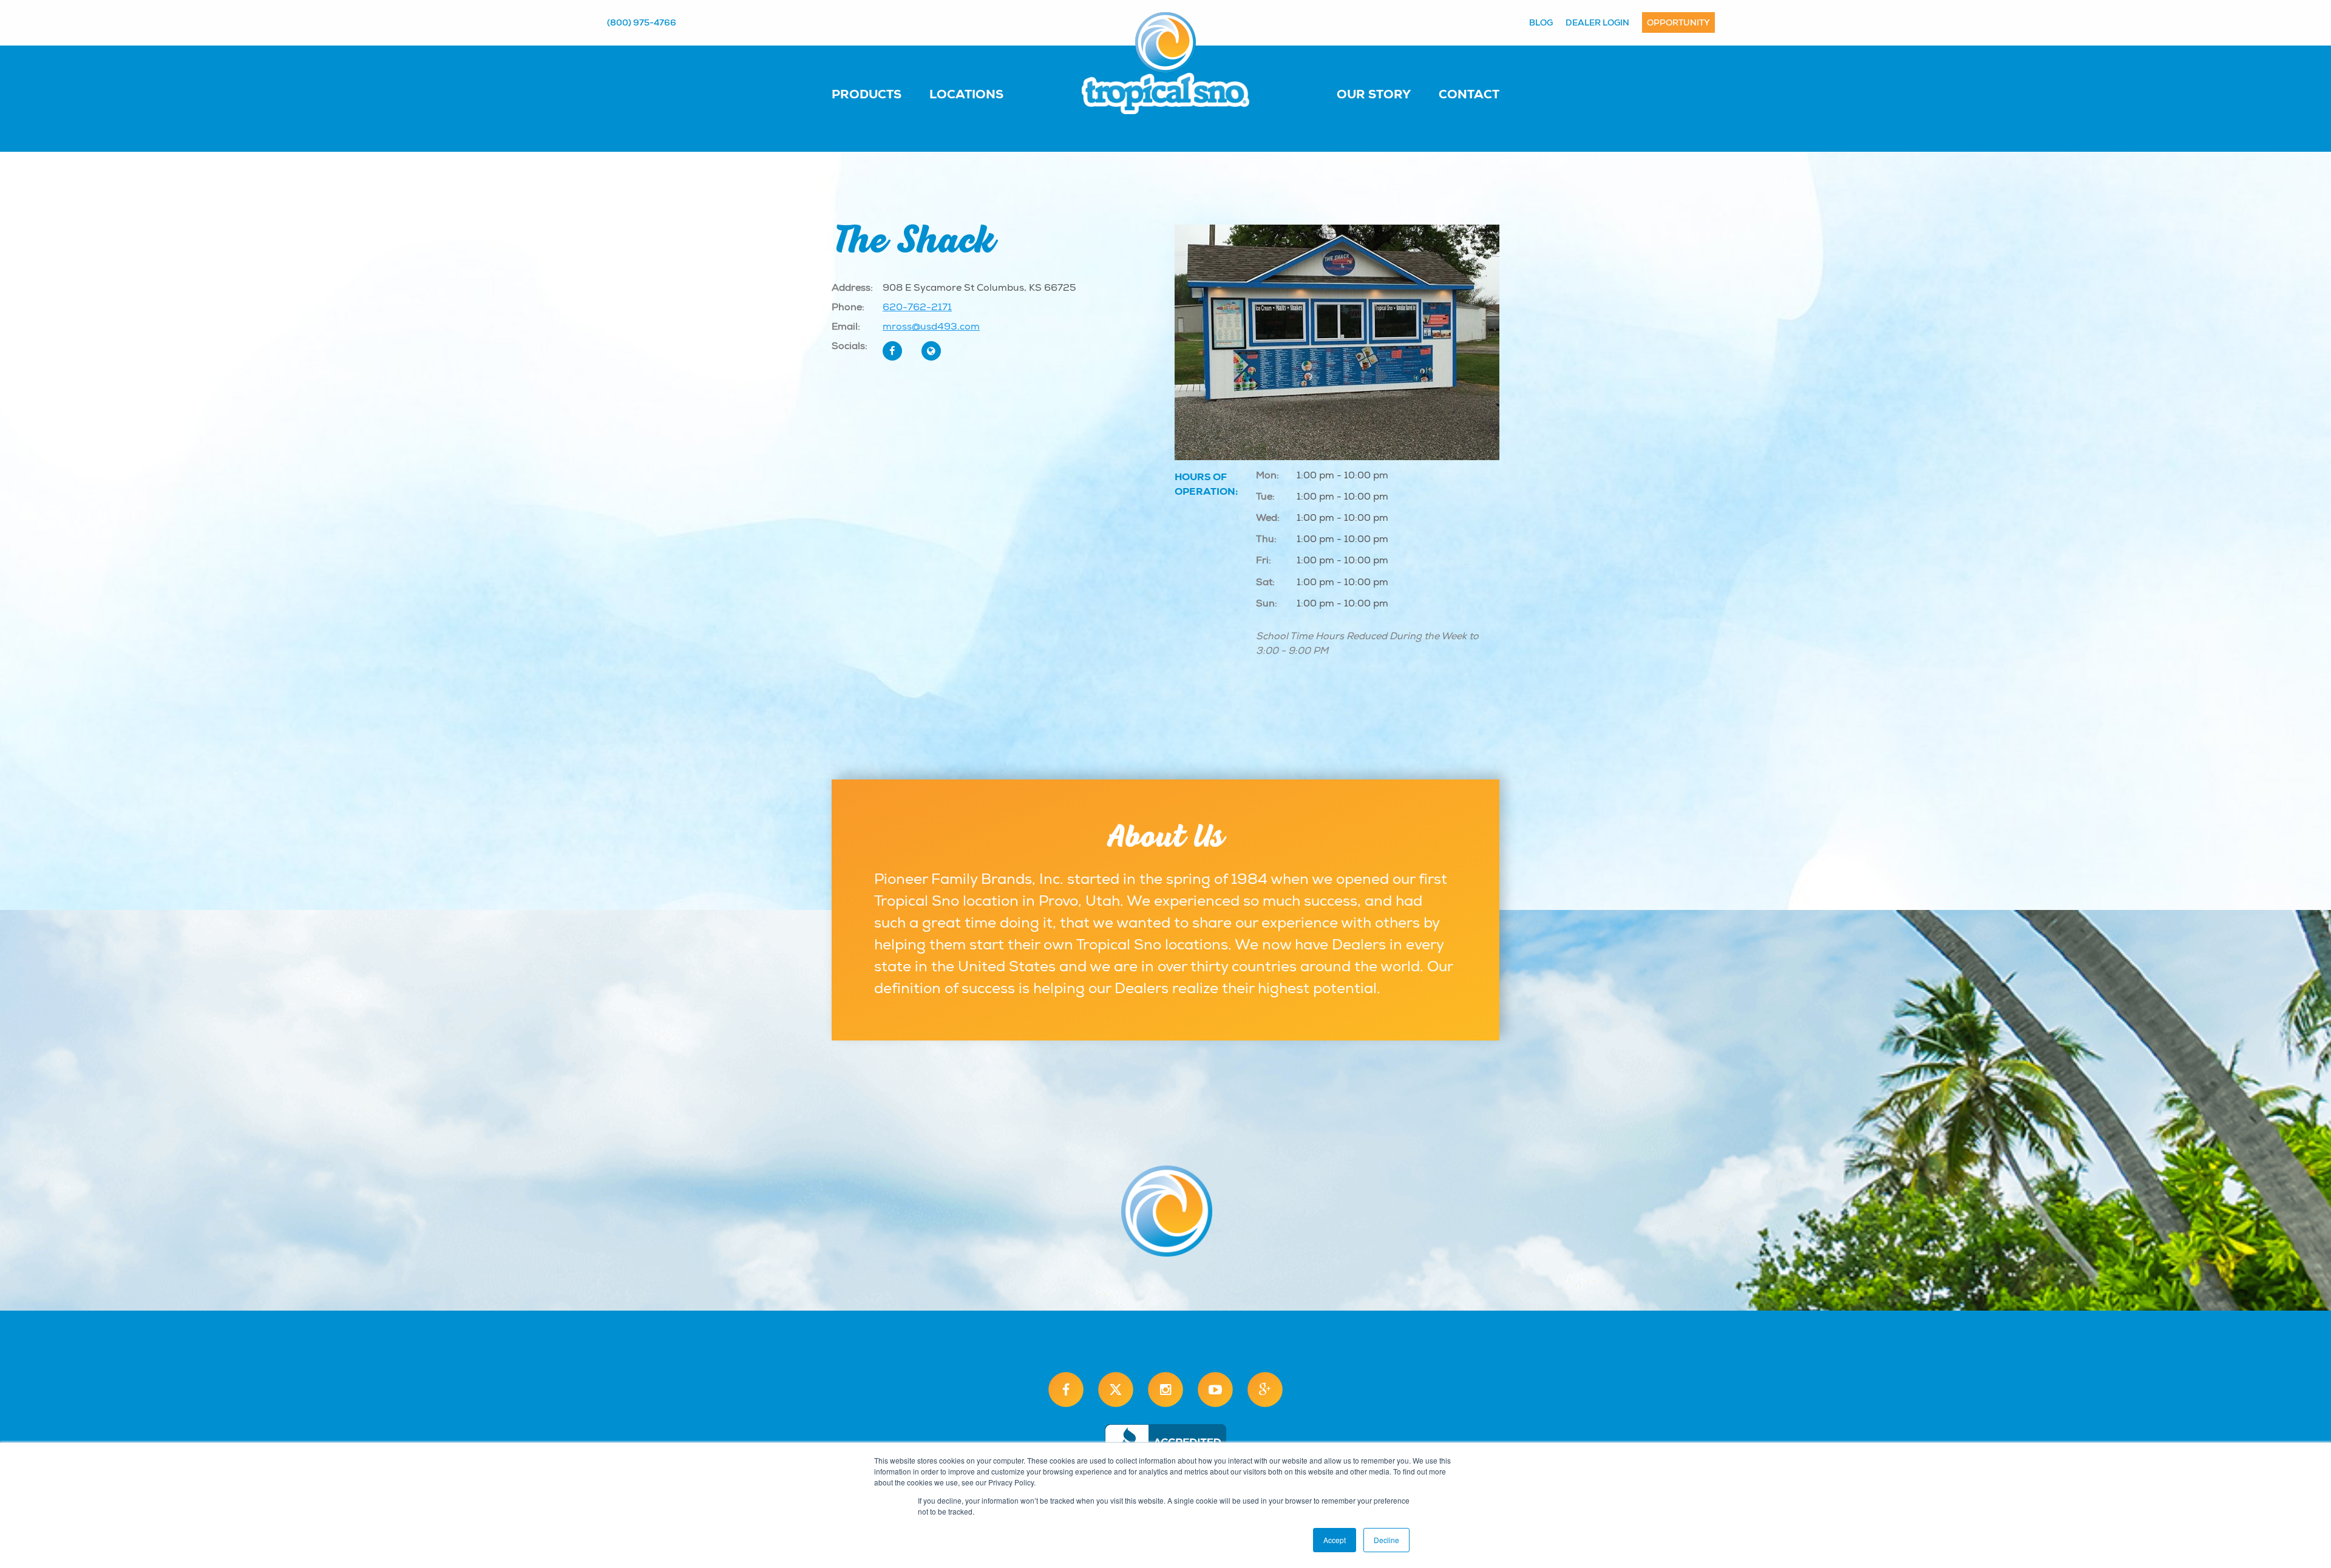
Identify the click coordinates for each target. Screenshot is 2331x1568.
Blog (1541, 22)
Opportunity (1678, 22)
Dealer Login (1597, 22)
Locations (966, 94)
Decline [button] (1386, 1540)
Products (867, 94)
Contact (1469, 94)
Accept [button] (1335, 1540)
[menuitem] (879, 93)
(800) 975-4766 (642, 22)
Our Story (1374, 94)
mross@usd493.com (931, 327)
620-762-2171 (917, 307)
